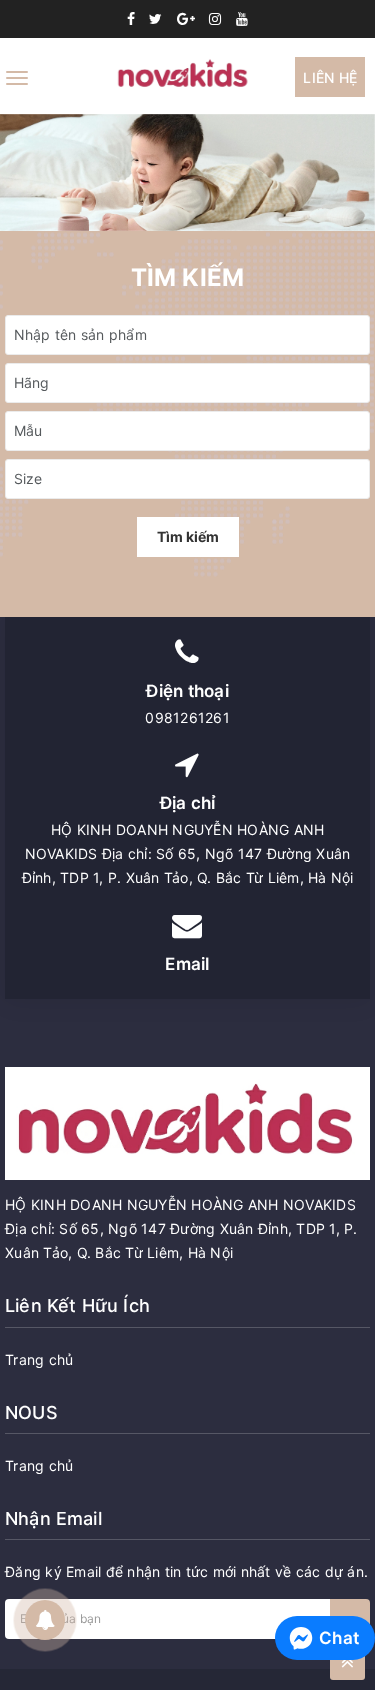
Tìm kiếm (188, 536)
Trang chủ (39, 1359)
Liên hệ (330, 77)
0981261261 (187, 717)
